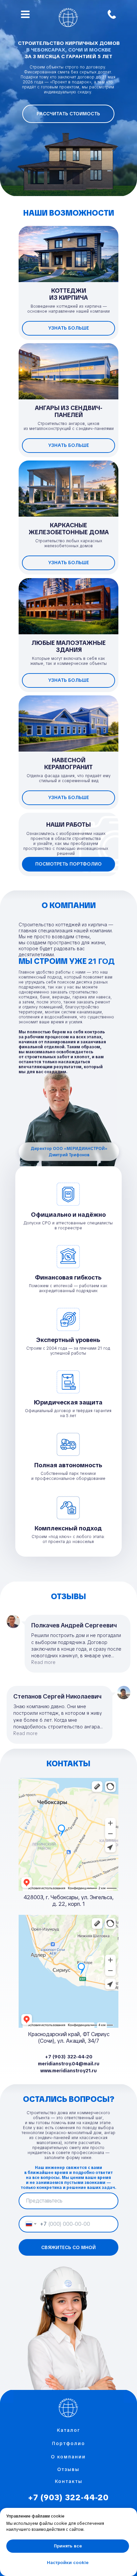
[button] (68, 114)
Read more (43, 1662)
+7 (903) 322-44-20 (68, 2497)
